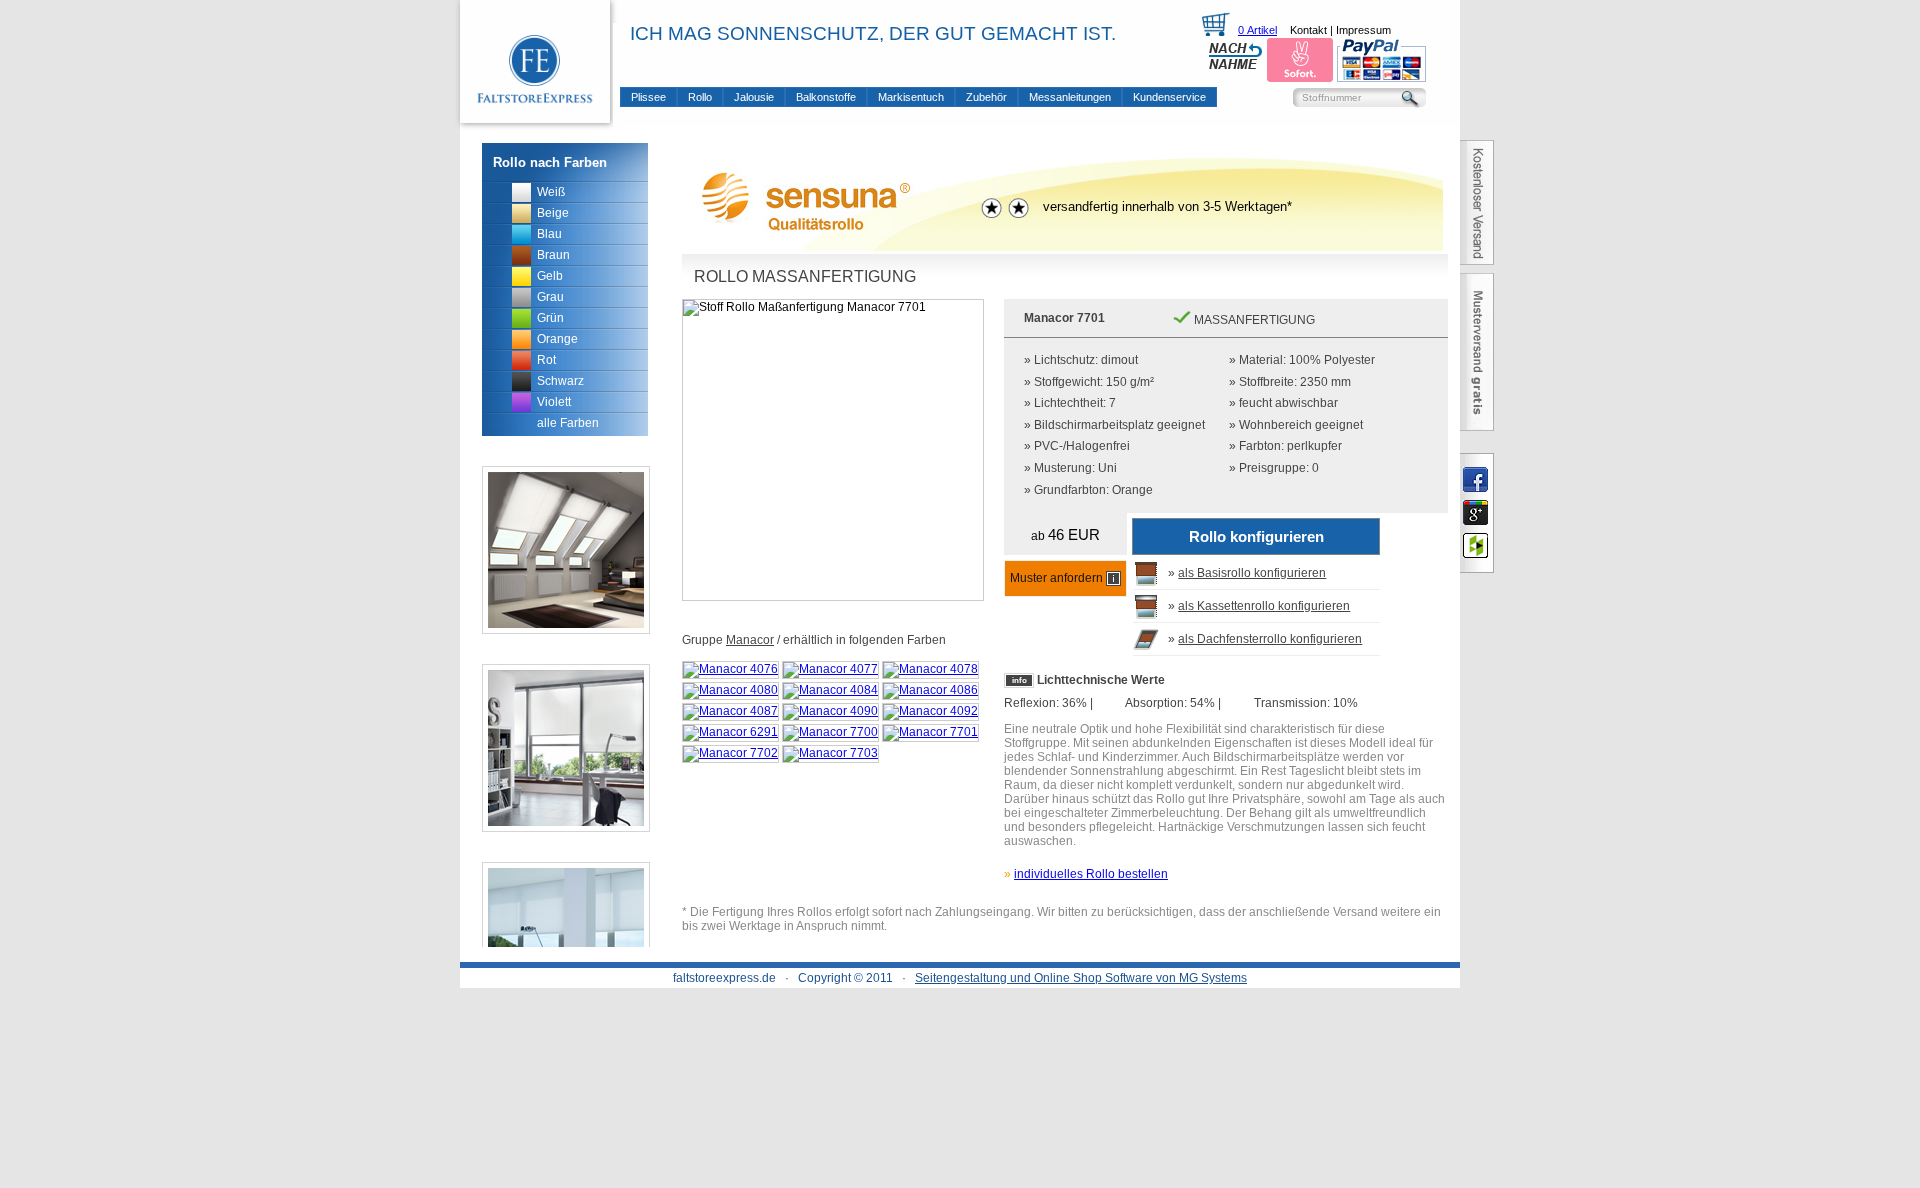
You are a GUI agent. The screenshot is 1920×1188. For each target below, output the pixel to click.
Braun (553, 255)
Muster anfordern (1058, 578)
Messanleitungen (1070, 97)
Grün (550, 318)
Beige (553, 213)
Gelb (550, 276)
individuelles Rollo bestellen (1091, 874)
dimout (1119, 360)
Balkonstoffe (826, 97)
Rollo (700, 97)
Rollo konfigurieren (1256, 536)
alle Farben (568, 423)
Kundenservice (1169, 97)
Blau (549, 234)
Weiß (551, 192)
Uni (1107, 468)
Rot (546, 360)
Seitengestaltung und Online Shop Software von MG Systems (1081, 978)
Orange (557, 339)
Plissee (648, 97)
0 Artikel (1257, 30)
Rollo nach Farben (550, 162)
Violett (554, 402)
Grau (550, 297)
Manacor (750, 640)
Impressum (1363, 30)
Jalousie (754, 97)
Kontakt (1308, 30)
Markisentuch (911, 97)
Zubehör (986, 97)
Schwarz (560, 381)
